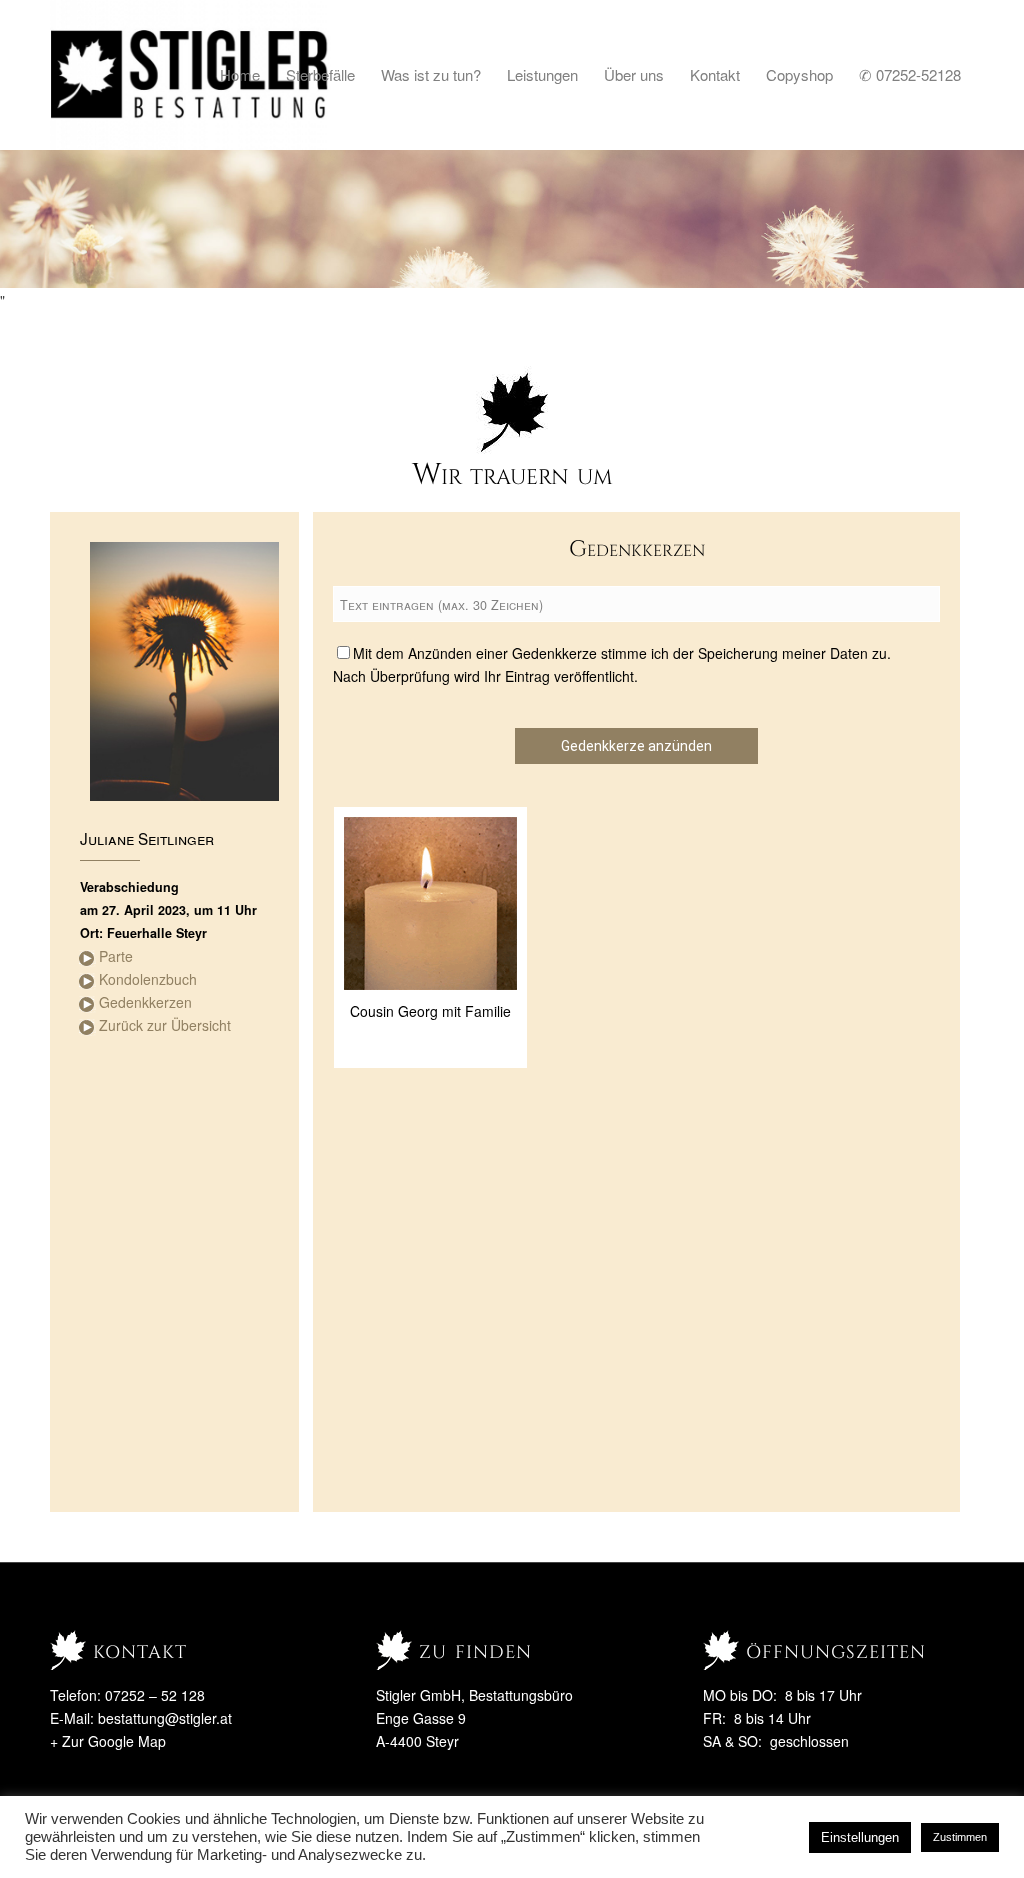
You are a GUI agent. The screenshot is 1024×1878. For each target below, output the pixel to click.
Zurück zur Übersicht (165, 1025)
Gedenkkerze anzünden (636, 746)
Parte (116, 956)
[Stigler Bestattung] (190, 75)
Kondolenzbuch (148, 979)
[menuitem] (240, 75)
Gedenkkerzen (145, 1002)
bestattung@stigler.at (165, 1718)
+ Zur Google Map (108, 1741)
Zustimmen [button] (960, 1837)
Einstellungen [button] (860, 1837)
